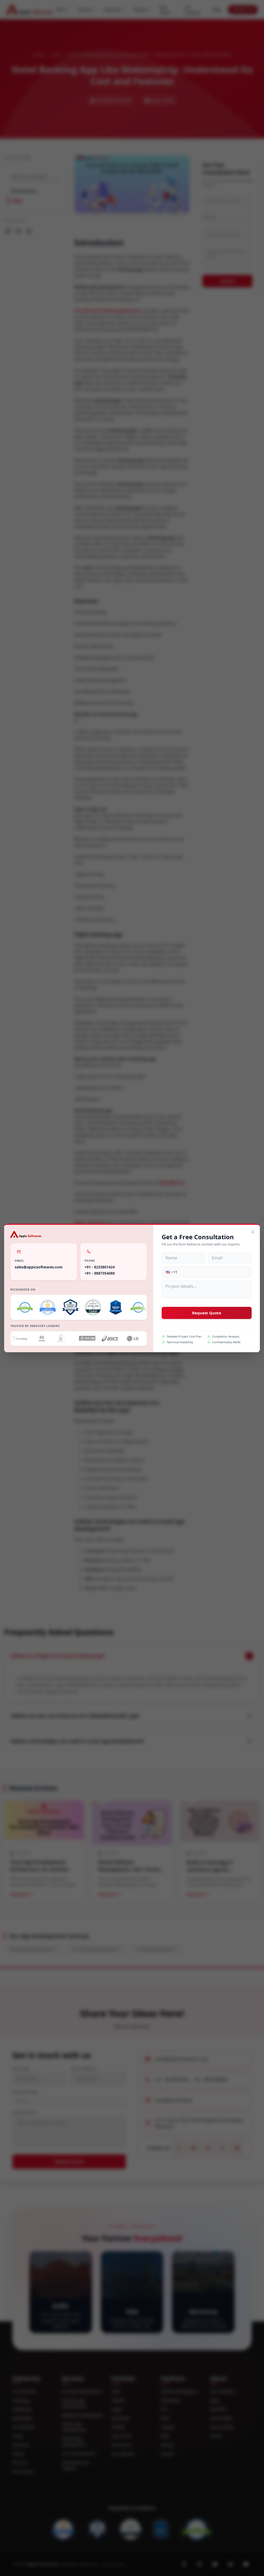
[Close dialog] (253, 1232)
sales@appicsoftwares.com (39, 1267)
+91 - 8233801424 (100, 1267)
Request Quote (207, 1313)
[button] (169, 1272)
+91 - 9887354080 (100, 1273)
